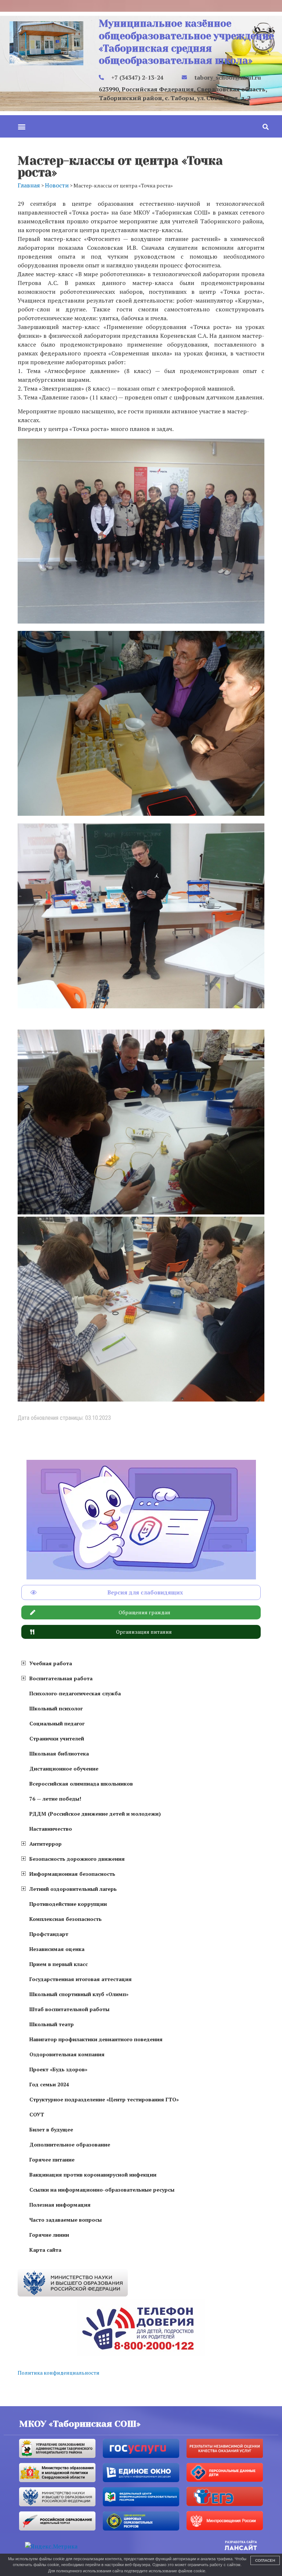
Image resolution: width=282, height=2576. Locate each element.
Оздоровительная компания (67, 2054)
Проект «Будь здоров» (58, 2069)
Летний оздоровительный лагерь (73, 1889)
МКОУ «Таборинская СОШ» (80, 2424)
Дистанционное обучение (64, 1769)
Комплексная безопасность (66, 1919)
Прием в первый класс (59, 1964)
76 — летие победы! (55, 1799)
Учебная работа (51, 1663)
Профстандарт (49, 1934)
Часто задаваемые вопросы (66, 2220)
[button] (21, 126)
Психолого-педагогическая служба (75, 1693)
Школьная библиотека (59, 1753)
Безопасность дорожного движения (77, 1859)
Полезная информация (60, 2205)
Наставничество (51, 1829)
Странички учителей (57, 1738)
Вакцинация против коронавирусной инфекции (93, 2175)
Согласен (265, 2560)
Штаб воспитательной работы (69, 2009)
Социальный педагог (57, 1723)
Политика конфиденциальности (59, 2373)
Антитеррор (46, 1844)
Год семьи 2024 (49, 2084)
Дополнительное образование (70, 2144)
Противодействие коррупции (68, 1904)
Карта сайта (45, 2250)
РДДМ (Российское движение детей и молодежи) (95, 1814)
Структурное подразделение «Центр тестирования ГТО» (104, 2099)
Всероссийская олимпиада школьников (81, 1784)
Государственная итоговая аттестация (81, 1979)
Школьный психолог (56, 1708)
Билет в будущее (51, 2129)
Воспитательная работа (61, 1678)
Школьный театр (52, 2024)
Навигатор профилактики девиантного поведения (96, 2039)
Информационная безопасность (72, 1874)
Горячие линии (49, 2235)
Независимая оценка (57, 1949)
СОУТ (37, 2114)
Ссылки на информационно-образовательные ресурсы (102, 2190)
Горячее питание (52, 2160)
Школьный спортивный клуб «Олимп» (79, 1994)
